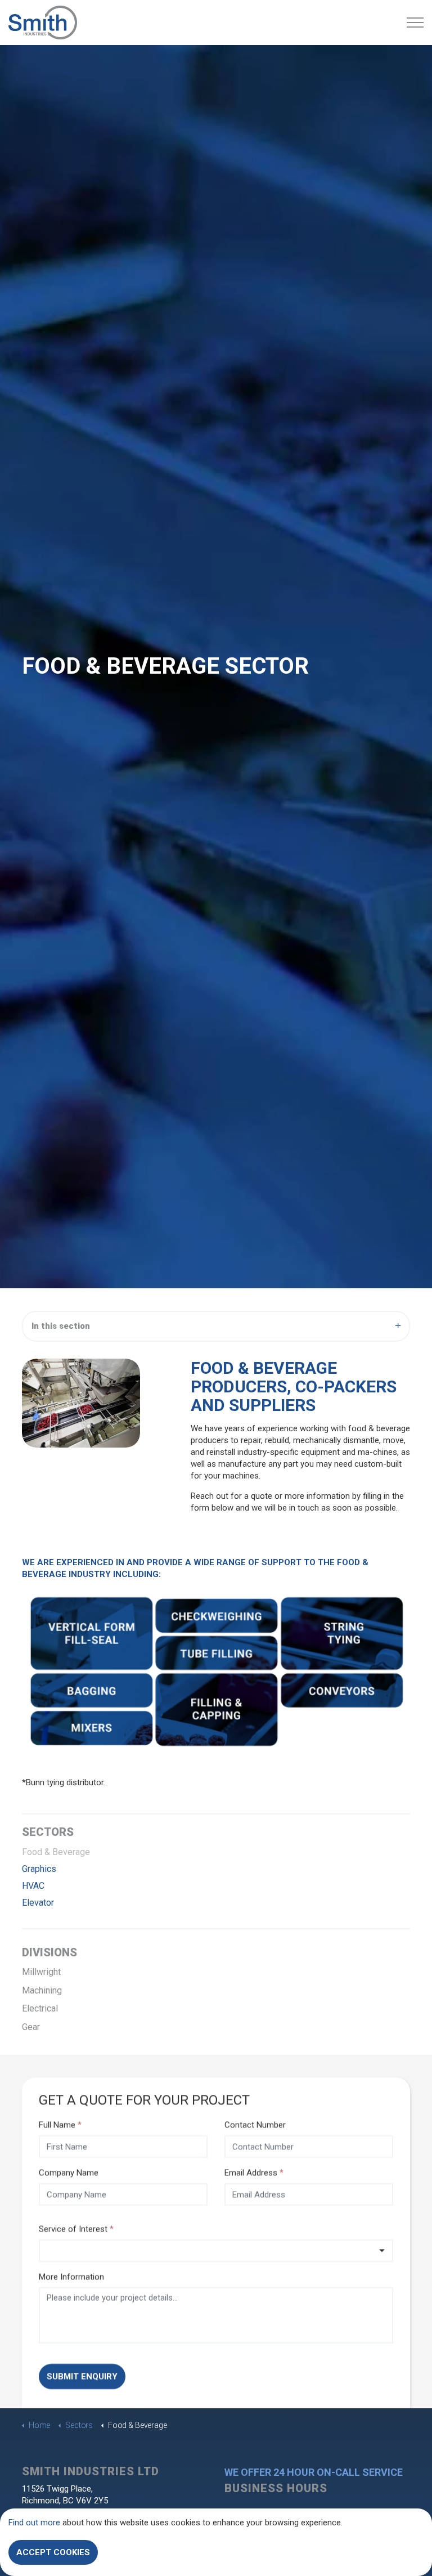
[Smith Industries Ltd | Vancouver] (43, 23)
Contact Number (255, 2125)
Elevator (38, 1903)
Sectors (48, 1832)
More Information (71, 2277)
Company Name (69, 2172)
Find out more (34, 2523)
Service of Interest (76, 2229)
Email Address (254, 2172)
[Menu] (415, 23)
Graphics (39, 1869)
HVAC (33, 1886)
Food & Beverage (56, 1852)
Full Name (60, 2125)
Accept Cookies (53, 2552)
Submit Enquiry (82, 2376)
